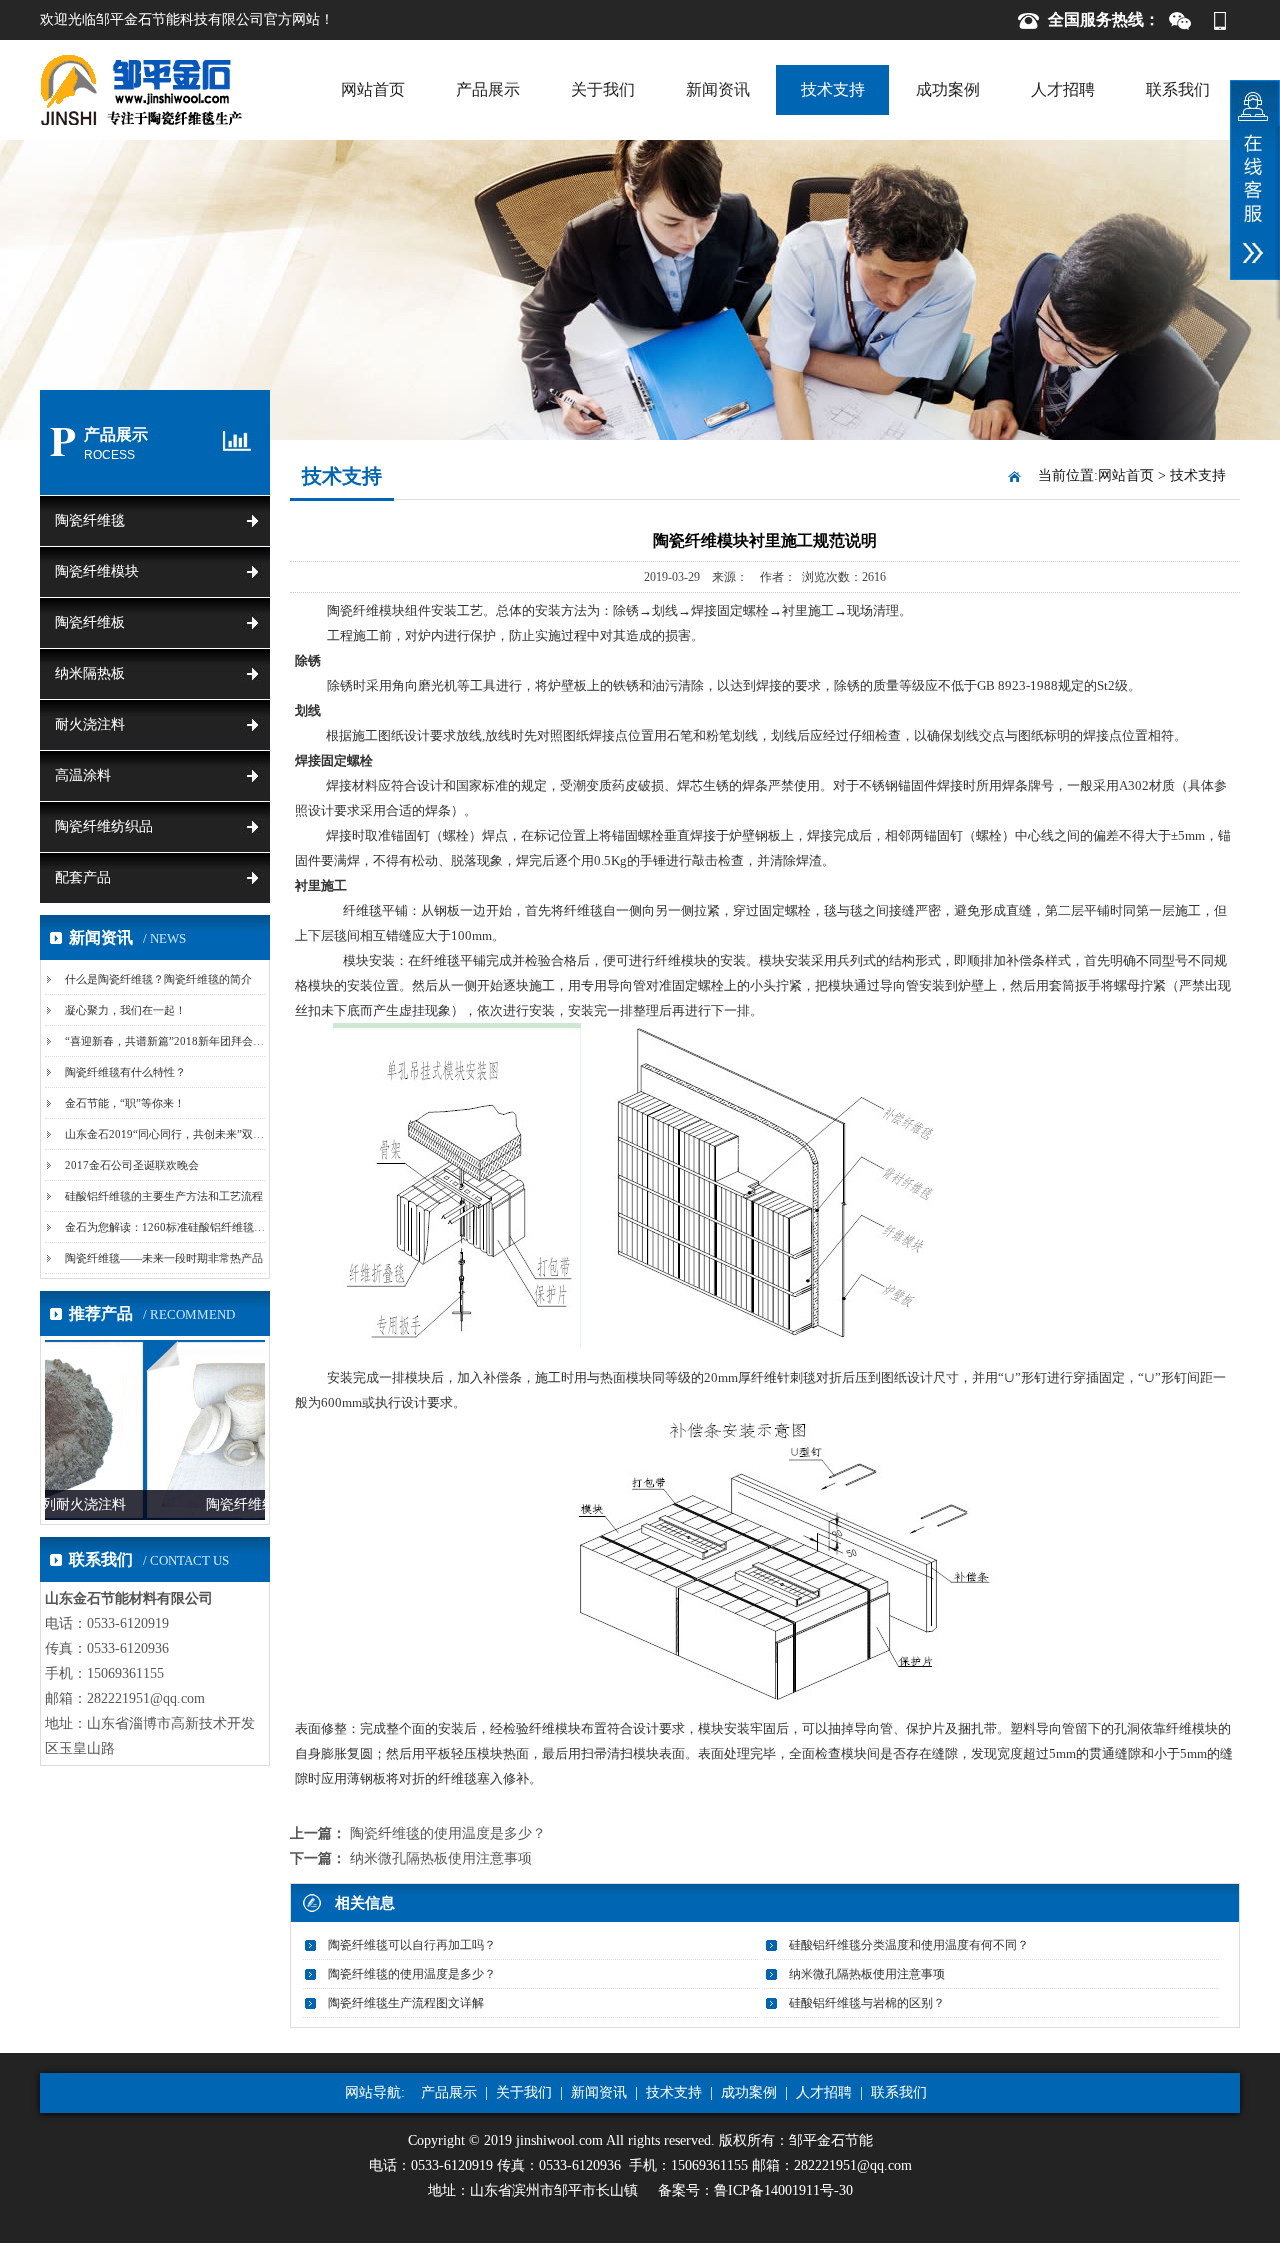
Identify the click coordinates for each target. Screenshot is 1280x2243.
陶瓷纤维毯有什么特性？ (125, 1072)
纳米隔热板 (90, 673)
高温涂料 (83, 775)
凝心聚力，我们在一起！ (125, 1010)
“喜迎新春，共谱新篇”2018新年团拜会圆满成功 (181, 1041)
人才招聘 (1063, 89)
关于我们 (603, 89)
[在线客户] (1255, 180)
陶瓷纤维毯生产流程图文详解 (406, 2003)
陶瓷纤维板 (90, 622)
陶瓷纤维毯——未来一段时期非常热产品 (164, 1258)
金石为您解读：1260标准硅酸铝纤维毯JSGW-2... (182, 1227)
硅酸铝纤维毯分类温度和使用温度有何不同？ (909, 1945)
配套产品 (83, 877)
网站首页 (373, 89)
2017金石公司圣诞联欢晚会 (132, 1165)
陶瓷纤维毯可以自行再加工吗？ (412, 1945)
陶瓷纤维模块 (97, 571)
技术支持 (833, 89)
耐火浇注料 (90, 724)
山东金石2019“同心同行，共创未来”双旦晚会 (175, 1134)
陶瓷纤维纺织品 (104, 826)
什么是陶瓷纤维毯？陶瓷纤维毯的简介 (158, 979)
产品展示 (488, 89)
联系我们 (1178, 89)
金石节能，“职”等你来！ (125, 1103)
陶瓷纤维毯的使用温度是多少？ (448, 1833)
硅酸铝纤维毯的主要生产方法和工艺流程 (164, 1196)
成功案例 (948, 89)
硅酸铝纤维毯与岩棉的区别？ (867, 2003)
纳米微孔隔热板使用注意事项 (441, 1858)
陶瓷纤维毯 (90, 520)
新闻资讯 (718, 89)
